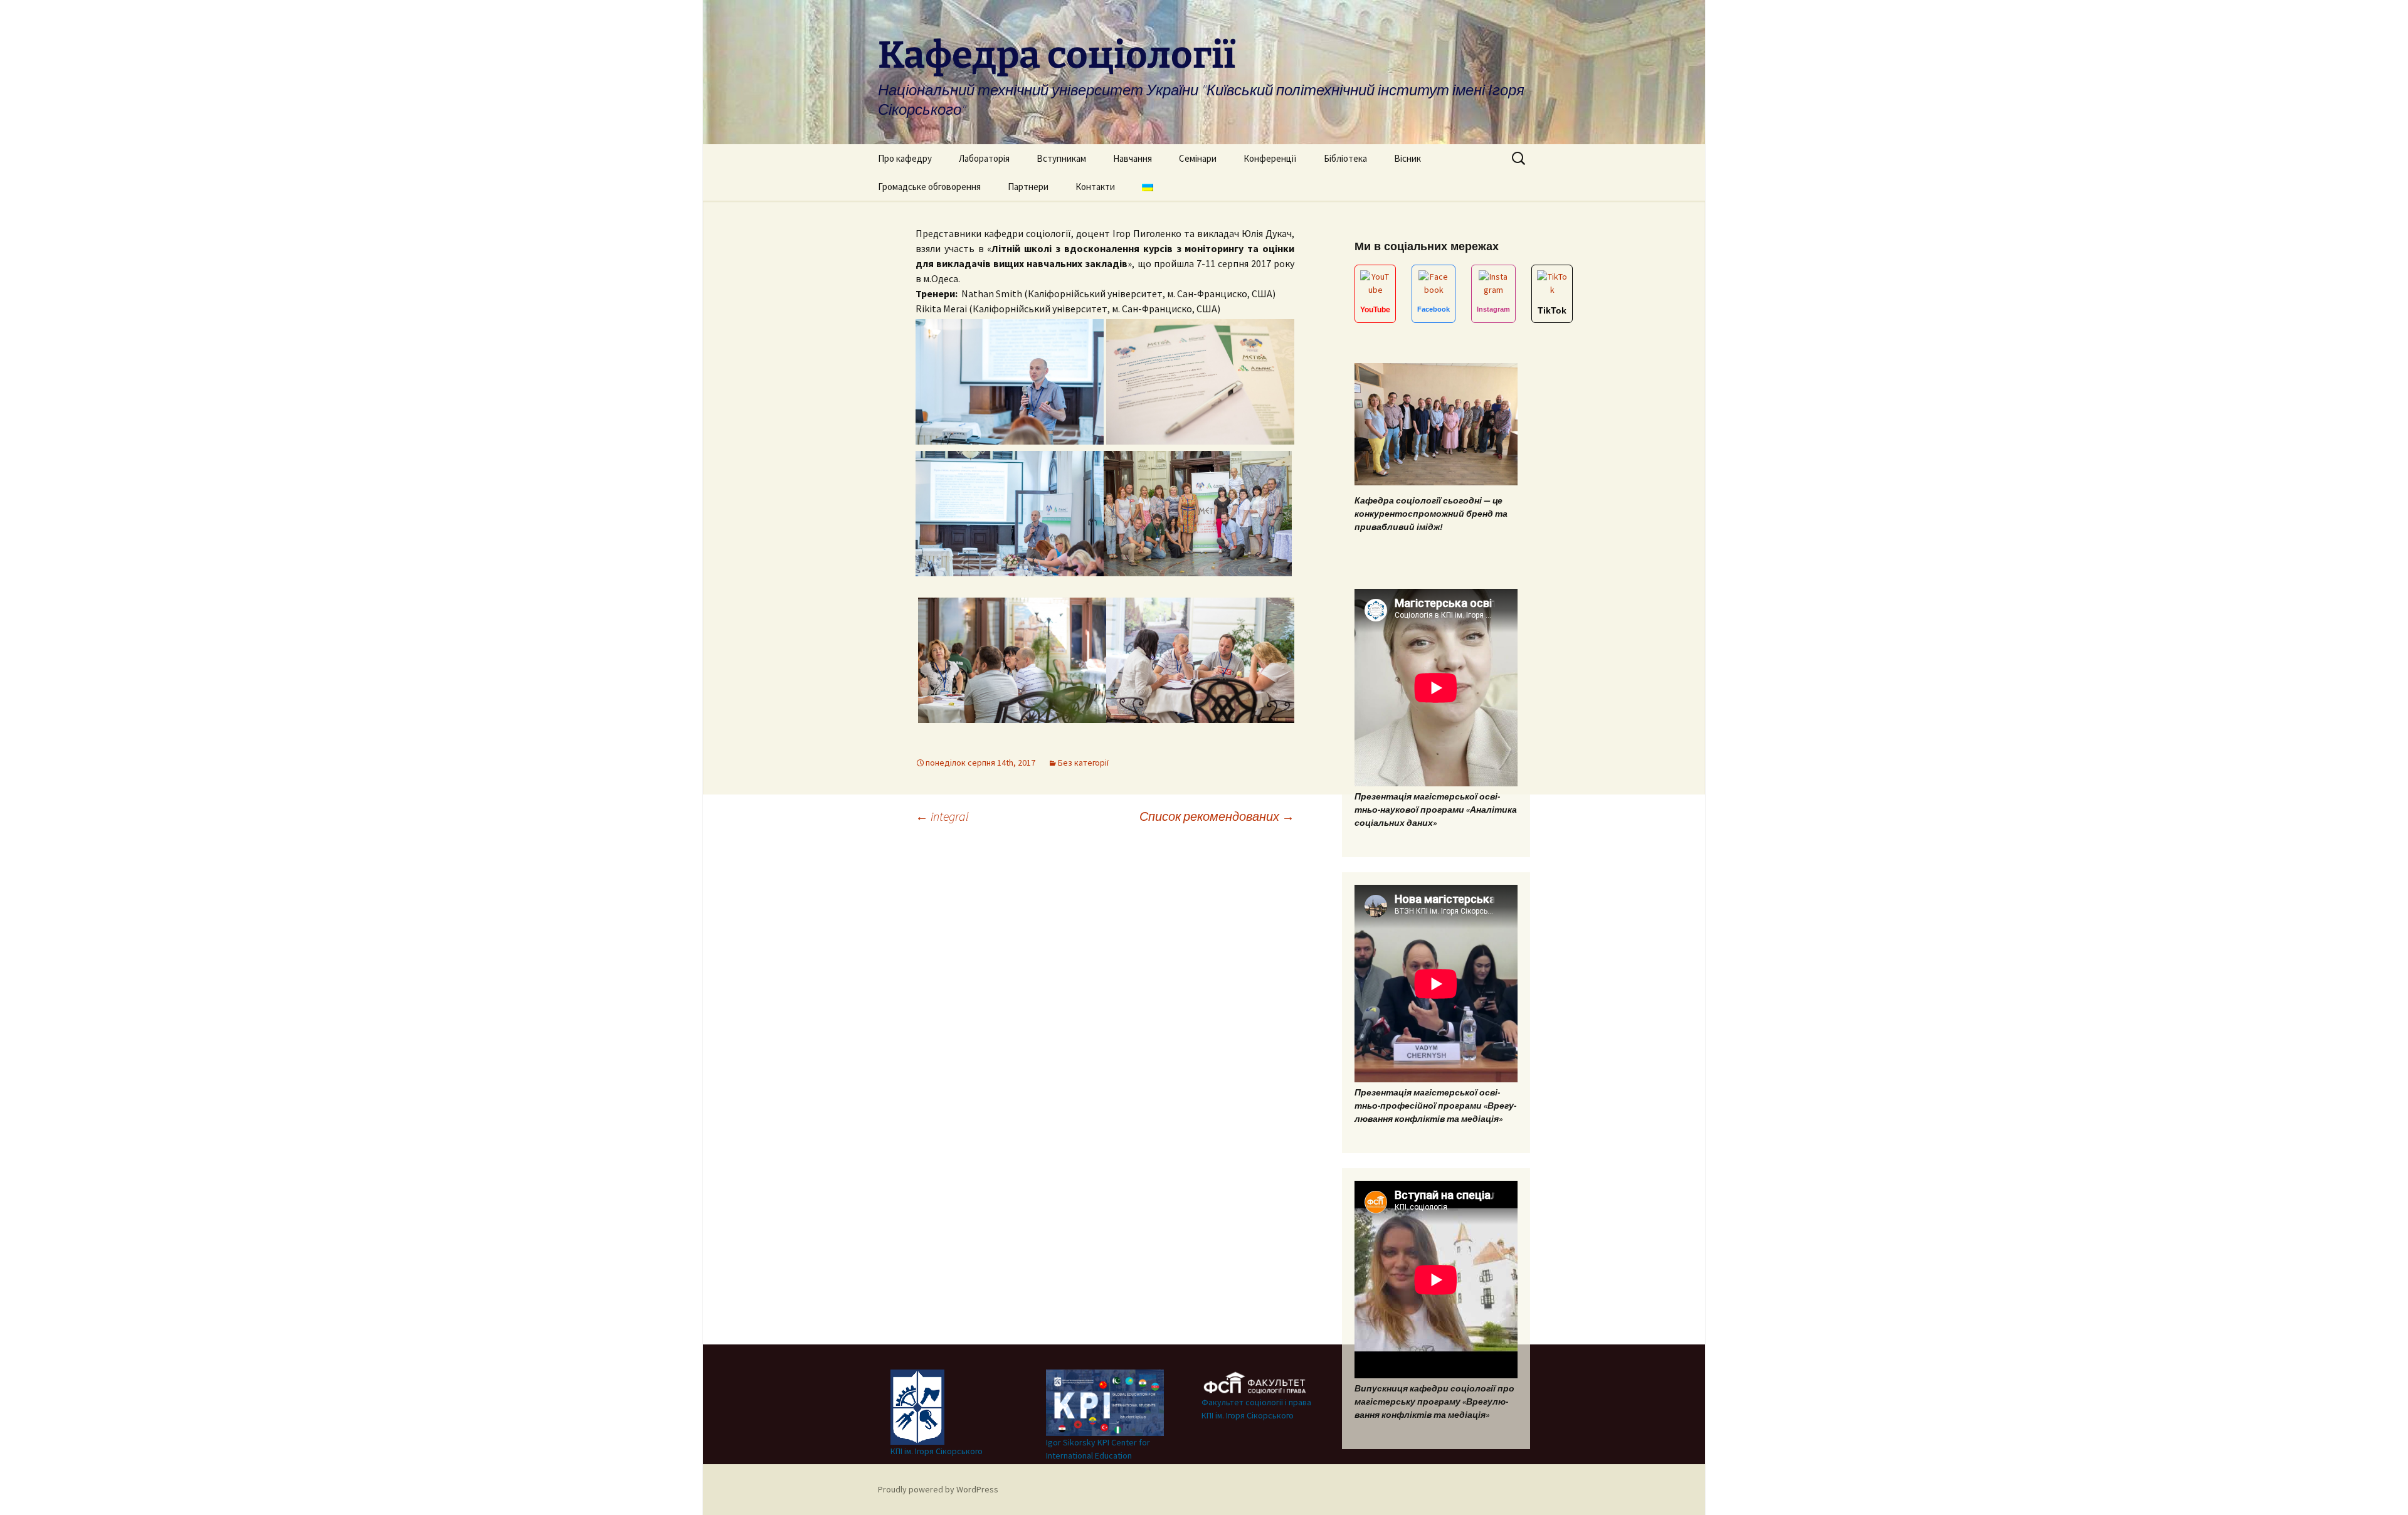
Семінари (1198, 158)
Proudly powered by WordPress (938, 1489)
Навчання (1133, 158)
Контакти (1095, 187)
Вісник (1407, 158)
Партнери (1028, 187)
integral (942, 816)
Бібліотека (1345, 158)
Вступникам (1061, 158)
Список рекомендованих (1217, 816)
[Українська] (1148, 187)
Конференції (1270, 158)
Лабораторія (984, 158)
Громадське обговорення (929, 187)
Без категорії (1083, 763)
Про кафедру (905, 158)
